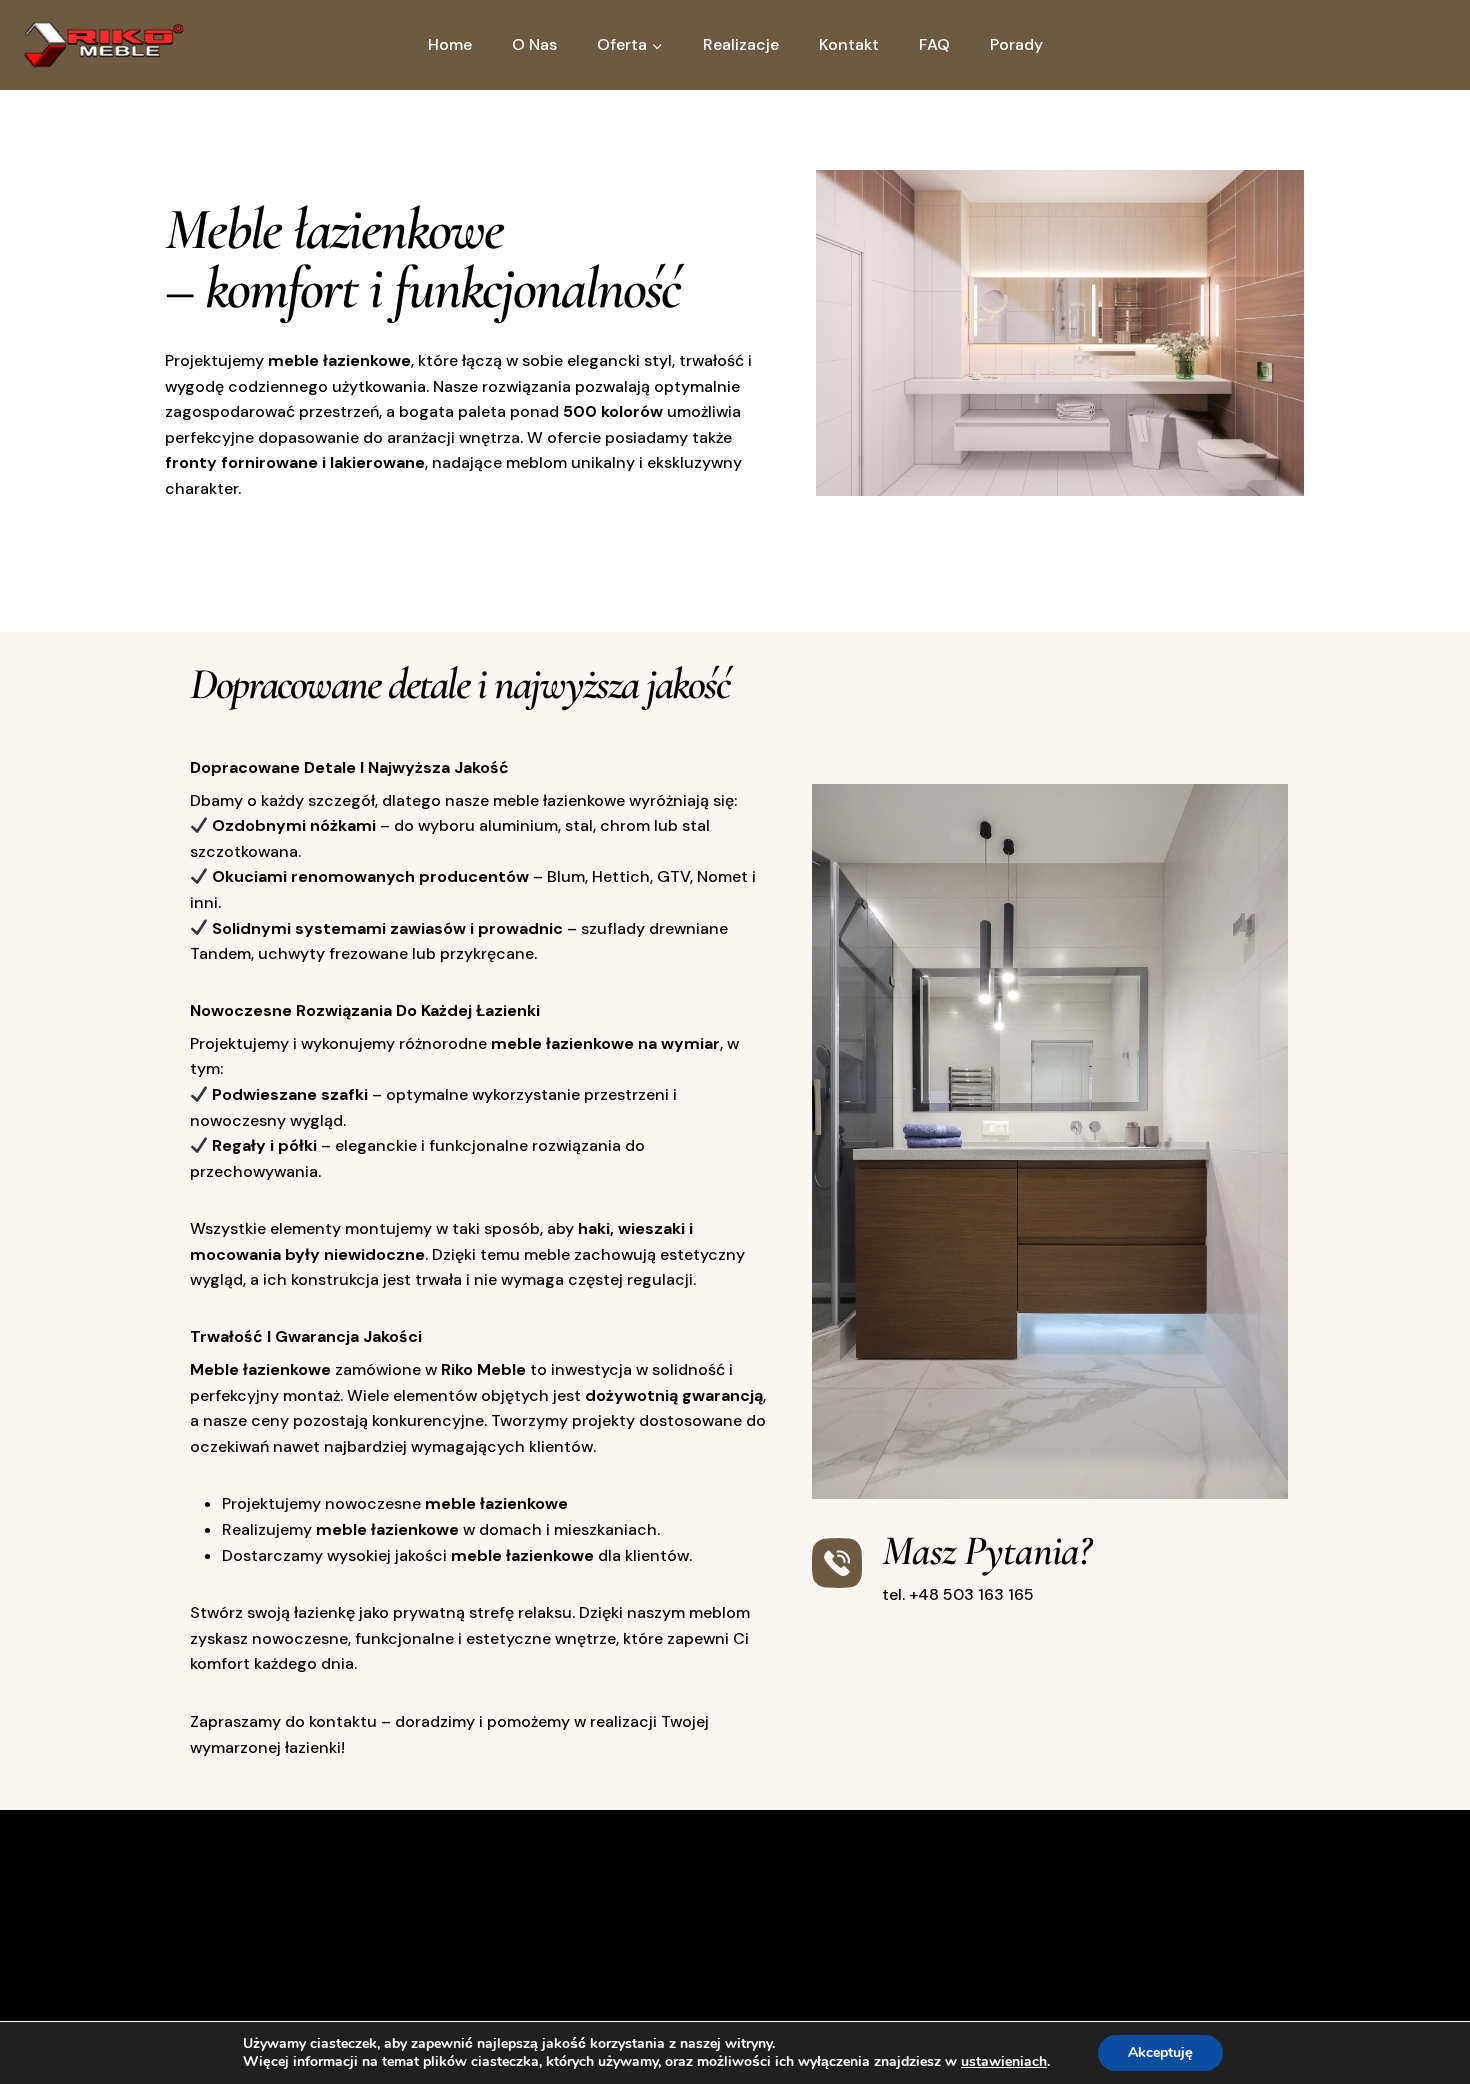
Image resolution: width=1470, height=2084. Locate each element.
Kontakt (849, 44)
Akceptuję (1160, 2052)
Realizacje (741, 44)
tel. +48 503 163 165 (958, 1594)
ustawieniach (1004, 2062)
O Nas (534, 44)
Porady (1016, 44)
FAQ (934, 44)
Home (450, 44)
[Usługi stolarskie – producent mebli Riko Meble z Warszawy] (104, 45)
